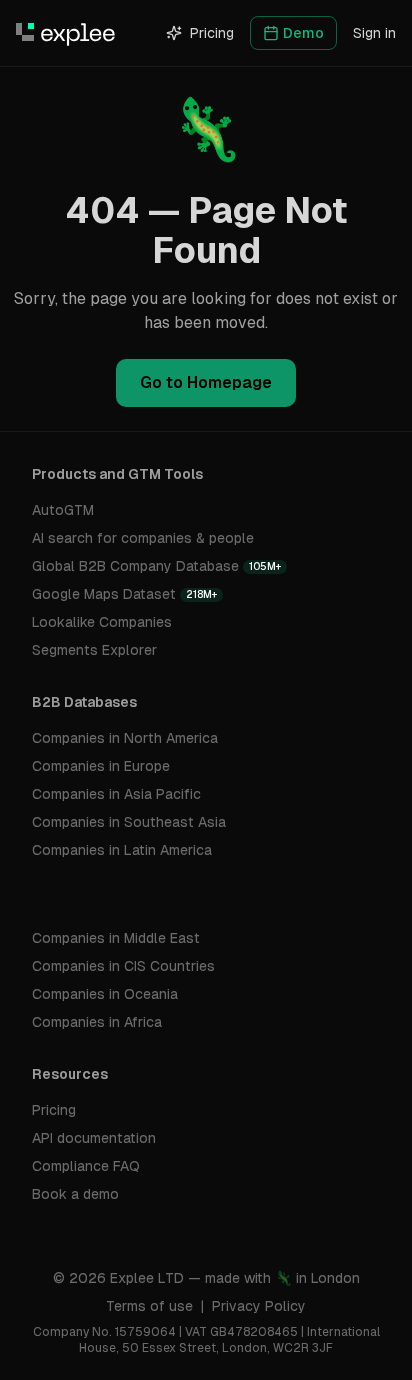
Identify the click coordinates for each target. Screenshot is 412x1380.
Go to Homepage (206, 382)
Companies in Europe (101, 766)
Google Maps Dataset (124, 594)
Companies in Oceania (105, 994)
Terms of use (149, 1306)
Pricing (212, 33)
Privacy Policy (259, 1306)
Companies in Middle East (116, 938)
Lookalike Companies (102, 622)
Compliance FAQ (86, 1166)
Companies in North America (125, 738)
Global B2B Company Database (156, 566)
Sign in (374, 33)
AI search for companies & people (143, 538)
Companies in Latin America (122, 850)
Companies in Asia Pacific (116, 794)
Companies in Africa (97, 1022)
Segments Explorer (94, 650)
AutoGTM (63, 510)
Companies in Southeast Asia (129, 822)
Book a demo (75, 1194)
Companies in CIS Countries (123, 966)
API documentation (94, 1138)
